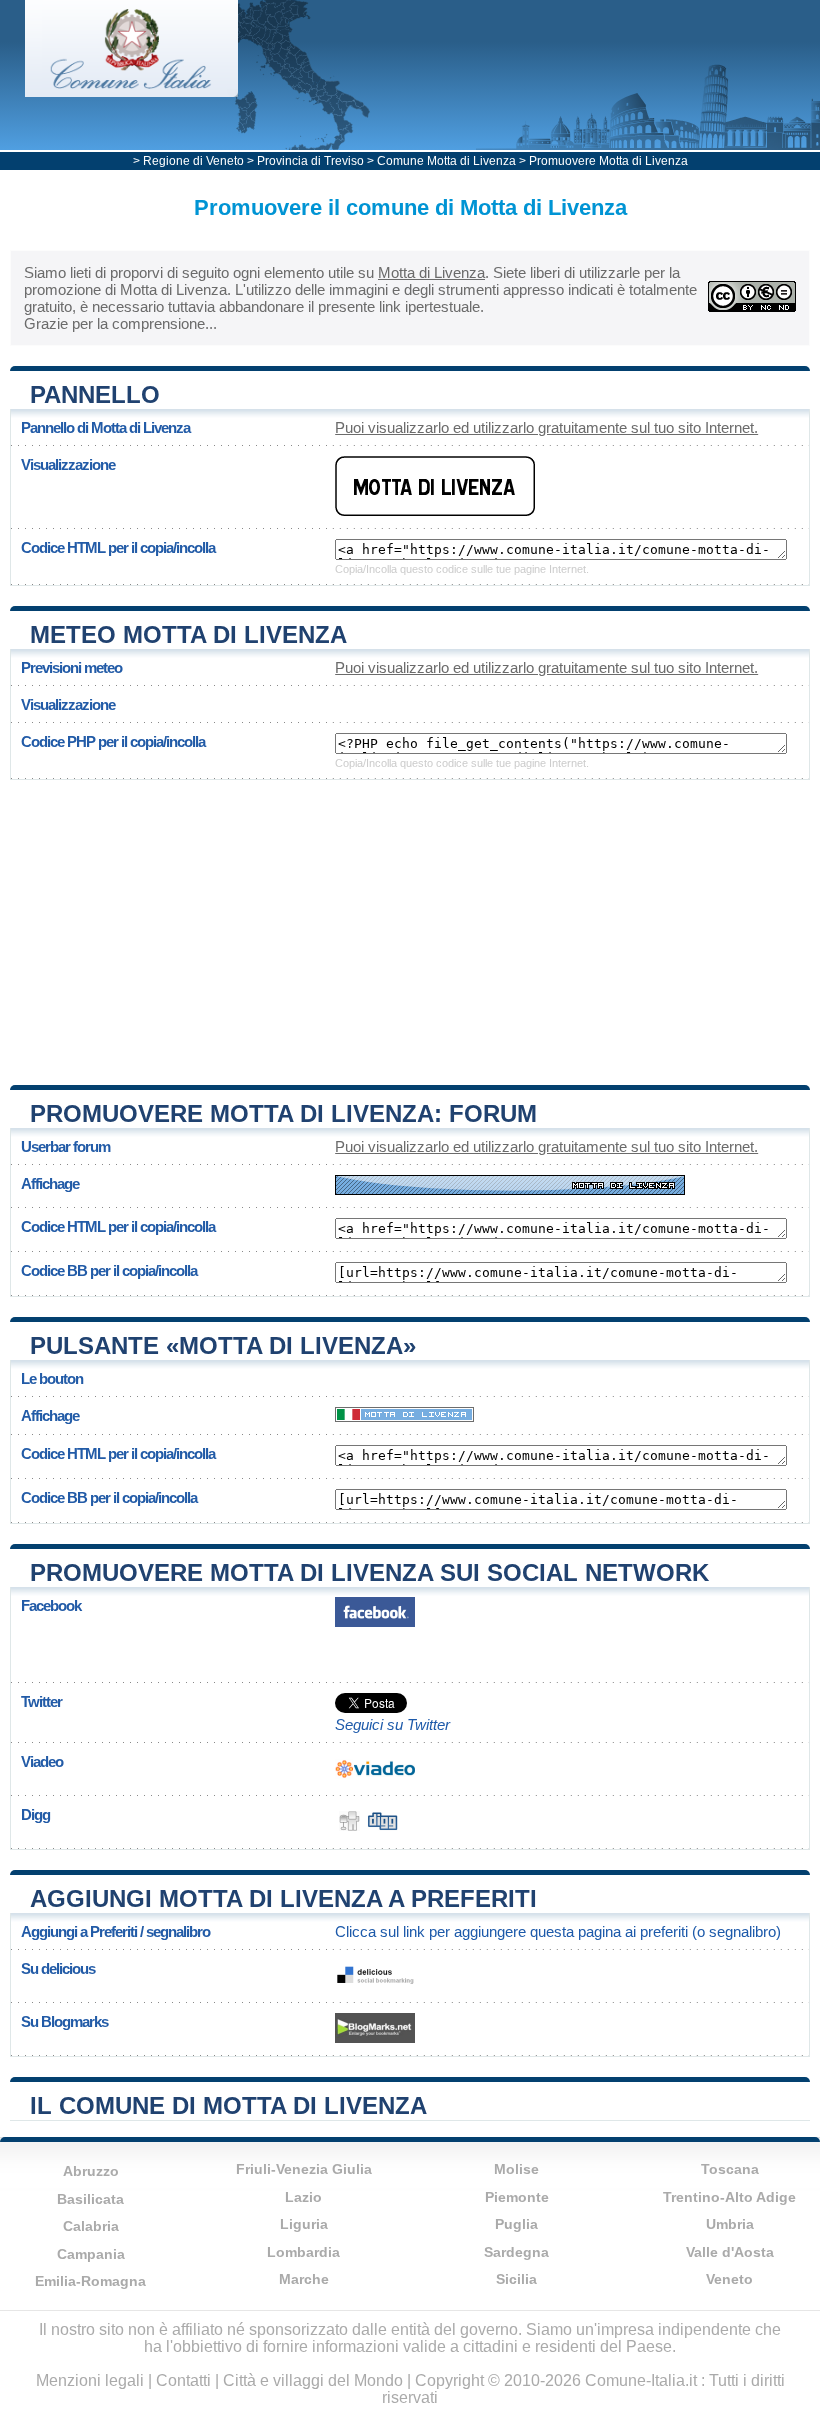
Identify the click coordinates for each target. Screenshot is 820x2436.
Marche (304, 2279)
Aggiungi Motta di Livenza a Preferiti (283, 1898)
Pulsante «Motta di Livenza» (223, 1345)
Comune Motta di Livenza (446, 161)
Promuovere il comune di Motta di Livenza (410, 207)
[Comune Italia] (131, 91)
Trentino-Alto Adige (729, 2197)
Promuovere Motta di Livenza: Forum (283, 1113)
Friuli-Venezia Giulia (304, 2169)
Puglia (516, 2224)
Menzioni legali (90, 2380)
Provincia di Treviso (310, 161)
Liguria (304, 2224)
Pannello (95, 394)
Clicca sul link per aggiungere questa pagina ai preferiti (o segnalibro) (558, 1931)
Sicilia (516, 2279)
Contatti (183, 2380)
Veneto (729, 2279)
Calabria (91, 2226)
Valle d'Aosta (730, 2252)
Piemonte (517, 2197)
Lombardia (303, 2252)
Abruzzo (91, 2171)
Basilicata (90, 2199)
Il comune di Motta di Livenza (228, 2105)
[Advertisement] (410, 925)
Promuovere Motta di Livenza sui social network (369, 1572)
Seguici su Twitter (392, 1724)
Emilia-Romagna (90, 2281)
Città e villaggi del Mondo (313, 2380)
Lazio (303, 2197)
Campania (91, 2254)
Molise (516, 2169)
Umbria (730, 2224)
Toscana (730, 2169)
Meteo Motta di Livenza (188, 634)
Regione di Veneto (193, 161)
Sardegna (516, 2252)
